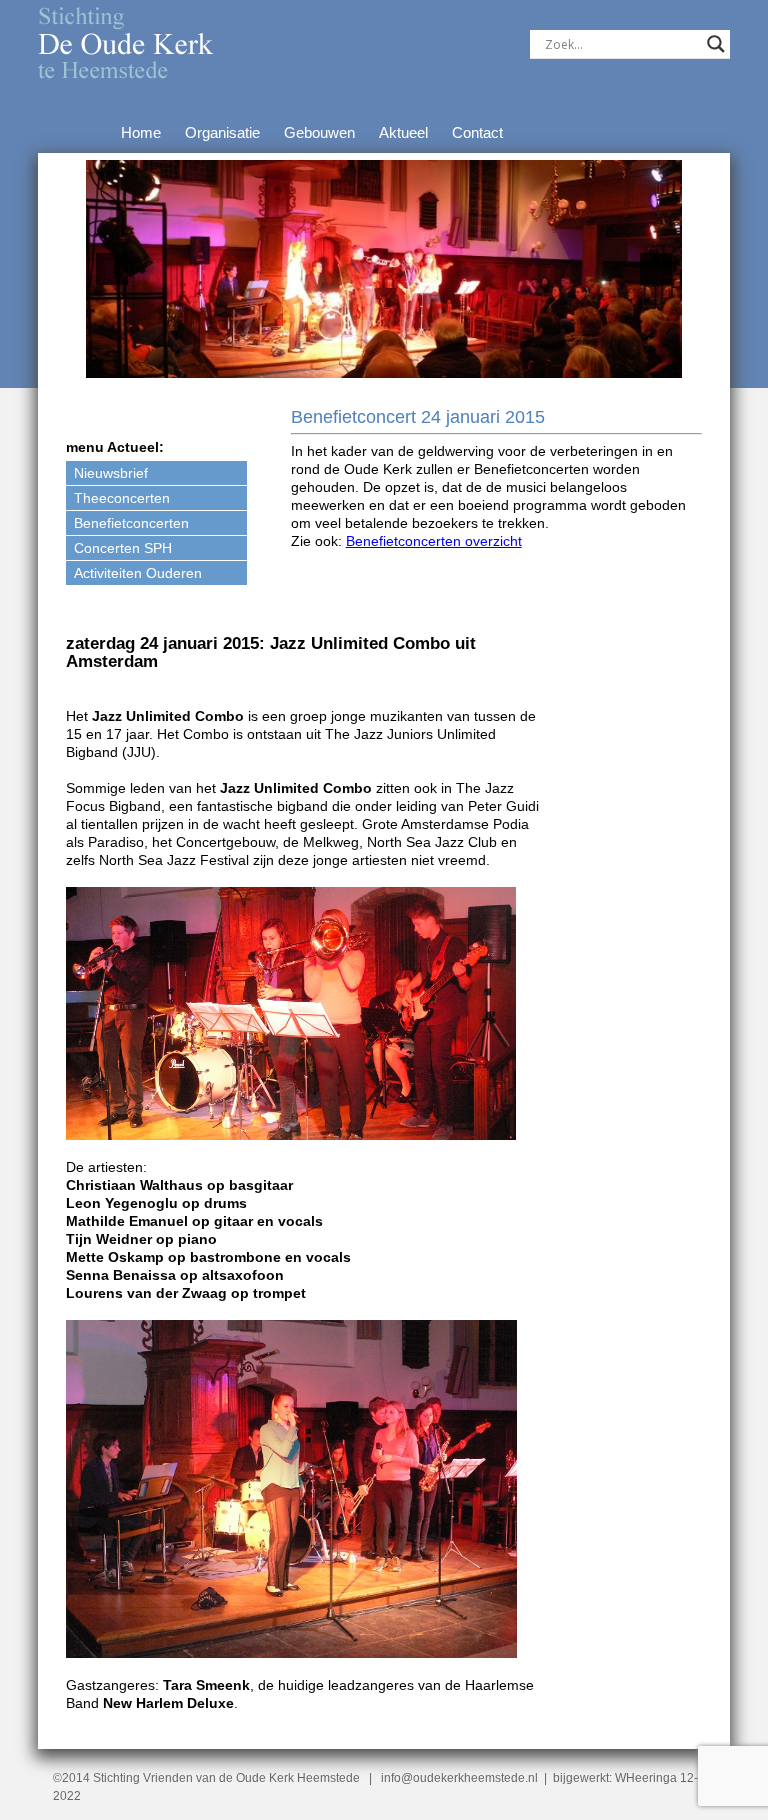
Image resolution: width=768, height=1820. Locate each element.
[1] (331, 361)
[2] (352, 361)
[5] (415, 361)
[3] (373, 361)
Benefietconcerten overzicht (434, 541)
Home (141, 132)
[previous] (112, 269)
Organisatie (222, 132)
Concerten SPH (123, 548)
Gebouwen (319, 132)
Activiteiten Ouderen (138, 573)
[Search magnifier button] (716, 44)
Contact (477, 132)
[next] (656, 269)
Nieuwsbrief (111, 473)
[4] (394, 361)
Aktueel (403, 132)
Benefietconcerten (131, 523)
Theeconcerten (122, 498)
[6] (436, 361)
